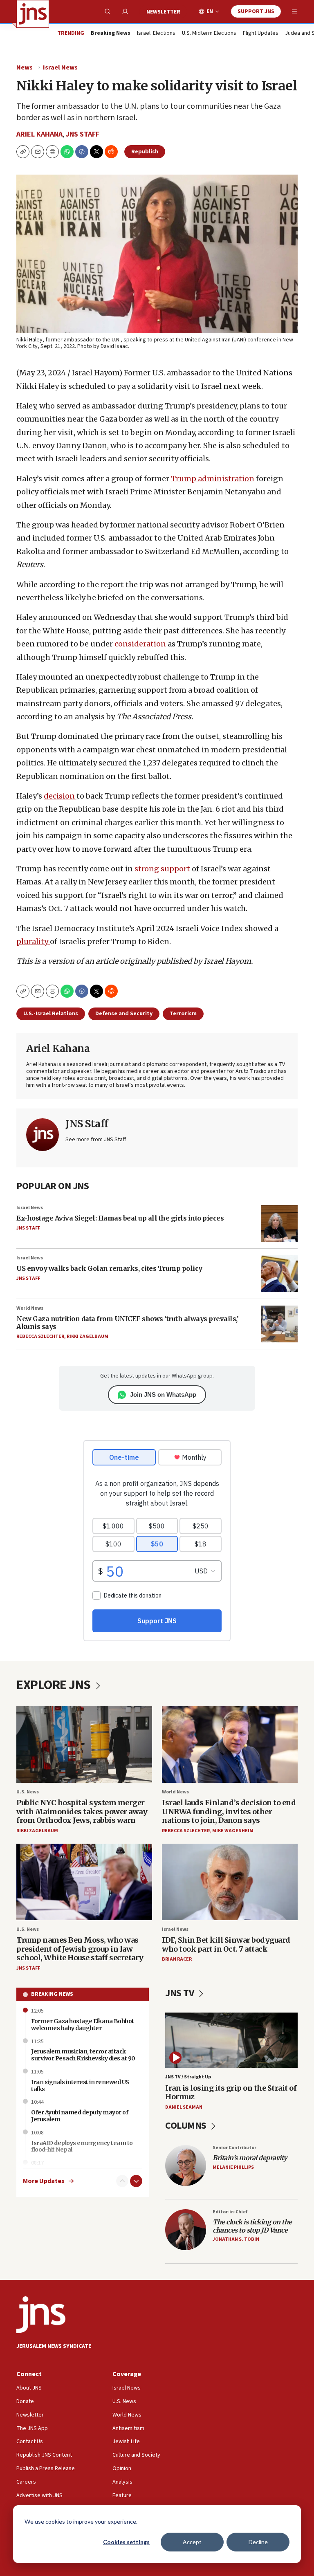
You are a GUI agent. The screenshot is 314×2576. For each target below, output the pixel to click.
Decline (258, 2542)
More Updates (44, 2181)
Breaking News (52, 1994)
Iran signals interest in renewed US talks (80, 2086)
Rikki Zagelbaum (87, 1336)
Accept (192, 2542)
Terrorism (183, 1014)
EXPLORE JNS (55, 1685)
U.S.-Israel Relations (51, 1014)
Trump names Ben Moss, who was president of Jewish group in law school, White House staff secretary (80, 1949)
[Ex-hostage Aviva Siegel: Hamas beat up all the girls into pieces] (279, 1223)
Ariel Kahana (39, 134)
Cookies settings (126, 2542)
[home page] (33, 14)
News (25, 67)
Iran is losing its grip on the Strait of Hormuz (231, 2092)
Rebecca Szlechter (40, 1336)
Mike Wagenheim (233, 1831)
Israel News (60, 67)
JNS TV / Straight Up (188, 2077)
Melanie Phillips (233, 2167)
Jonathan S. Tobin (236, 2239)
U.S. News (28, 1792)
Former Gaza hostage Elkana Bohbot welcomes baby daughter (83, 2025)
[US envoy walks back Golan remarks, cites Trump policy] (279, 1274)
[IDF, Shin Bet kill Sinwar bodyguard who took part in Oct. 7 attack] (230, 1882)
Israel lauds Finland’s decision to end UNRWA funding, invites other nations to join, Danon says (229, 1811)
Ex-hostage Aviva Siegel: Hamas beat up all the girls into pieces (120, 1218)
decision (60, 796)
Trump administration (213, 479)
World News (30, 1308)
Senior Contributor (234, 2148)
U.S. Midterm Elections (209, 34)
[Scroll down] (136, 2181)
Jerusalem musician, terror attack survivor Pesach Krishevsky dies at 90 (83, 2055)
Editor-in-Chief (230, 2212)
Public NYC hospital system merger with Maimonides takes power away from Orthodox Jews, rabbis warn (82, 1811)
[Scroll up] (122, 2181)
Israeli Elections (156, 34)
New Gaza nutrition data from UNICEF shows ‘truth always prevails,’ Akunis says (127, 1323)
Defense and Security (124, 1014)
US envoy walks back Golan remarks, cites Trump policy (109, 1268)
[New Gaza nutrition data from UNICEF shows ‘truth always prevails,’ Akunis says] (279, 1324)
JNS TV (181, 1993)
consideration (139, 644)
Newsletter (163, 12)
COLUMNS (187, 2126)
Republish (145, 152)
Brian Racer (177, 1959)
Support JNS (256, 11)
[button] (52, 152)
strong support (162, 869)
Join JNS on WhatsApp (163, 1395)
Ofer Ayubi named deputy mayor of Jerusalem (80, 2116)
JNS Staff (83, 134)
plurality (33, 941)
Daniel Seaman (184, 2107)
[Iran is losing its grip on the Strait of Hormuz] (231, 2040)
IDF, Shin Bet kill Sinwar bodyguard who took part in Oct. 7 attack (226, 1944)
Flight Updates (261, 34)
